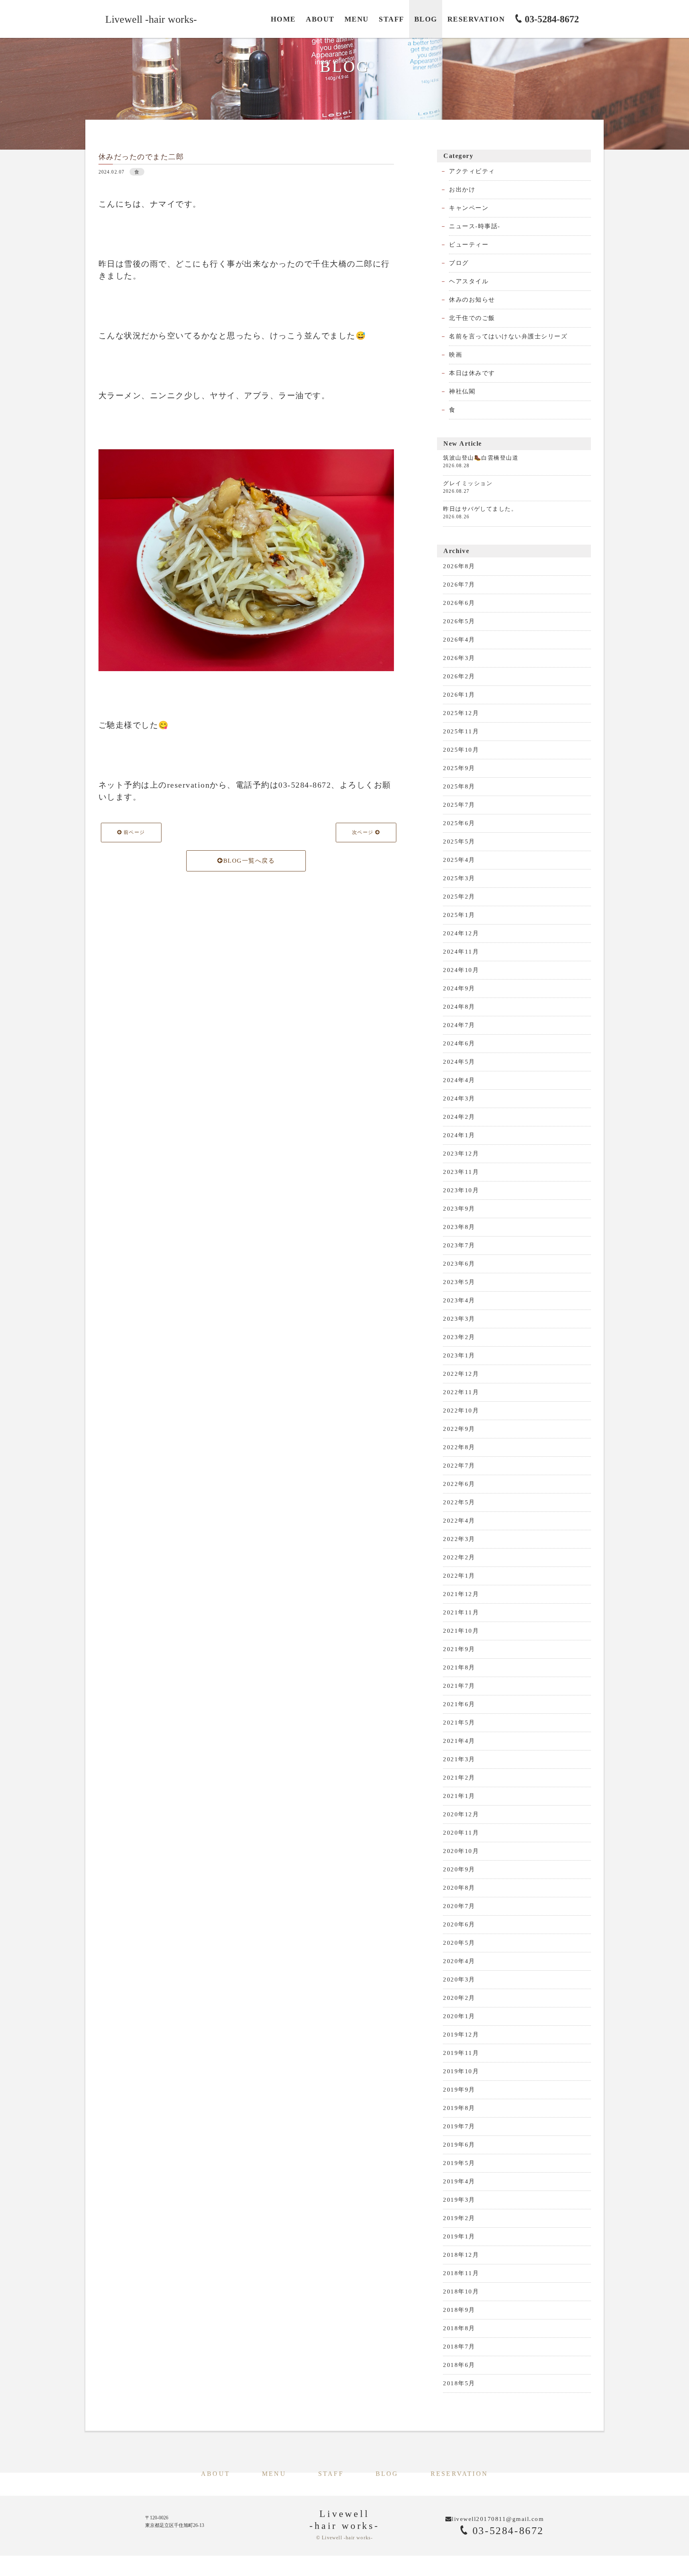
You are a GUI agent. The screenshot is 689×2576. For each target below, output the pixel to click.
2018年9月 (459, 2310)
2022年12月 (461, 1374)
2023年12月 (461, 1154)
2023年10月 (461, 1190)
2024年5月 (459, 1062)
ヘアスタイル (469, 281)
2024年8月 (459, 1007)
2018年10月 (461, 2292)
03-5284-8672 (506, 2531)
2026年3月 (459, 658)
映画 (456, 355)
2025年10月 (461, 750)
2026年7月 (459, 585)
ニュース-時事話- (475, 226)
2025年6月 (459, 823)
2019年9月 (459, 2090)
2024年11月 (461, 952)
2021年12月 (461, 1594)
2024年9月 (459, 988)
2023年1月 (459, 1355)
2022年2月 (459, 1557)
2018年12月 (461, 2255)
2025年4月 (459, 860)
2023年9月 (459, 1209)
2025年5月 (459, 842)
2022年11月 (461, 1392)
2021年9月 (459, 1649)
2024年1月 (459, 1135)
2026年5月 (459, 621)
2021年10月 (461, 1631)
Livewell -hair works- (151, 19)
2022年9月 (459, 1429)
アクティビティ (472, 171)
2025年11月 (461, 731)
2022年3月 (459, 1539)
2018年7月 (459, 2347)
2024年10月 (461, 970)
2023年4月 (459, 1300)
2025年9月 (459, 768)
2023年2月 (459, 1337)
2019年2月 (459, 2218)
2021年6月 (459, 1704)
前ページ (133, 832)
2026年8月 (459, 566)
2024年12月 (461, 933)
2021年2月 (459, 1778)
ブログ (459, 263)
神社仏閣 (462, 391)
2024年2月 (459, 1117)
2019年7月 (459, 2126)
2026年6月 (459, 603)
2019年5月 (459, 2163)
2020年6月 (459, 1924)
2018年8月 (459, 2328)
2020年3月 (459, 1979)
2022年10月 (461, 1410)
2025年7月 (459, 805)
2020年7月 (459, 1906)
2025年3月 (459, 878)
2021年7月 (459, 1686)
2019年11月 (461, 2053)
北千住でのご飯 (472, 318)
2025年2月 (459, 897)
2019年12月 (461, 2035)
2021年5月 (459, 1723)
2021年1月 (459, 1796)
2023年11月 (461, 1172)
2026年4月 (459, 640)
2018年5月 (459, 2383)
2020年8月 (459, 1888)
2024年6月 (459, 1043)
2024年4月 (459, 1080)
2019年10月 (461, 2071)
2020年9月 (459, 1869)
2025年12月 (461, 713)
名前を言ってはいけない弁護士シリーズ (508, 336)
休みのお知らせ (472, 300)
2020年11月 (461, 1833)
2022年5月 (459, 1502)
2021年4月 (459, 1741)
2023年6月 (459, 1264)
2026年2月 (459, 676)
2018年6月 (459, 2365)
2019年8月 (459, 2108)
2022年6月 (459, 1484)
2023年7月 (459, 1245)
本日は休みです (472, 373)
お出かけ (462, 190)
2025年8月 (459, 786)
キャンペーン (469, 208)
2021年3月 (459, 1759)
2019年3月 (459, 2200)
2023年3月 (459, 1319)
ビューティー (469, 245)
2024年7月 (459, 1025)
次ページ (364, 832)
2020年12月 (461, 1814)
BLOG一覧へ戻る (249, 861)
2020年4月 (459, 1961)
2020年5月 (459, 1943)
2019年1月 (459, 2236)
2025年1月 (459, 915)
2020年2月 (459, 1998)
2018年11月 (461, 2273)
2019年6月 (459, 2145)
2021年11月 (461, 1612)
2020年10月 (461, 1851)
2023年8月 (459, 1227)
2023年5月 (459, 1282)
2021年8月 (459, 1667)
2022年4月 (459, 1521)
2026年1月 (459, 695)
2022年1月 (459, 1576)
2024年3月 (459, 1098)
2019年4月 (459, 2181)
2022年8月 (459, 1447)
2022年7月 (459, 1466)
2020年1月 (459, 2016)
